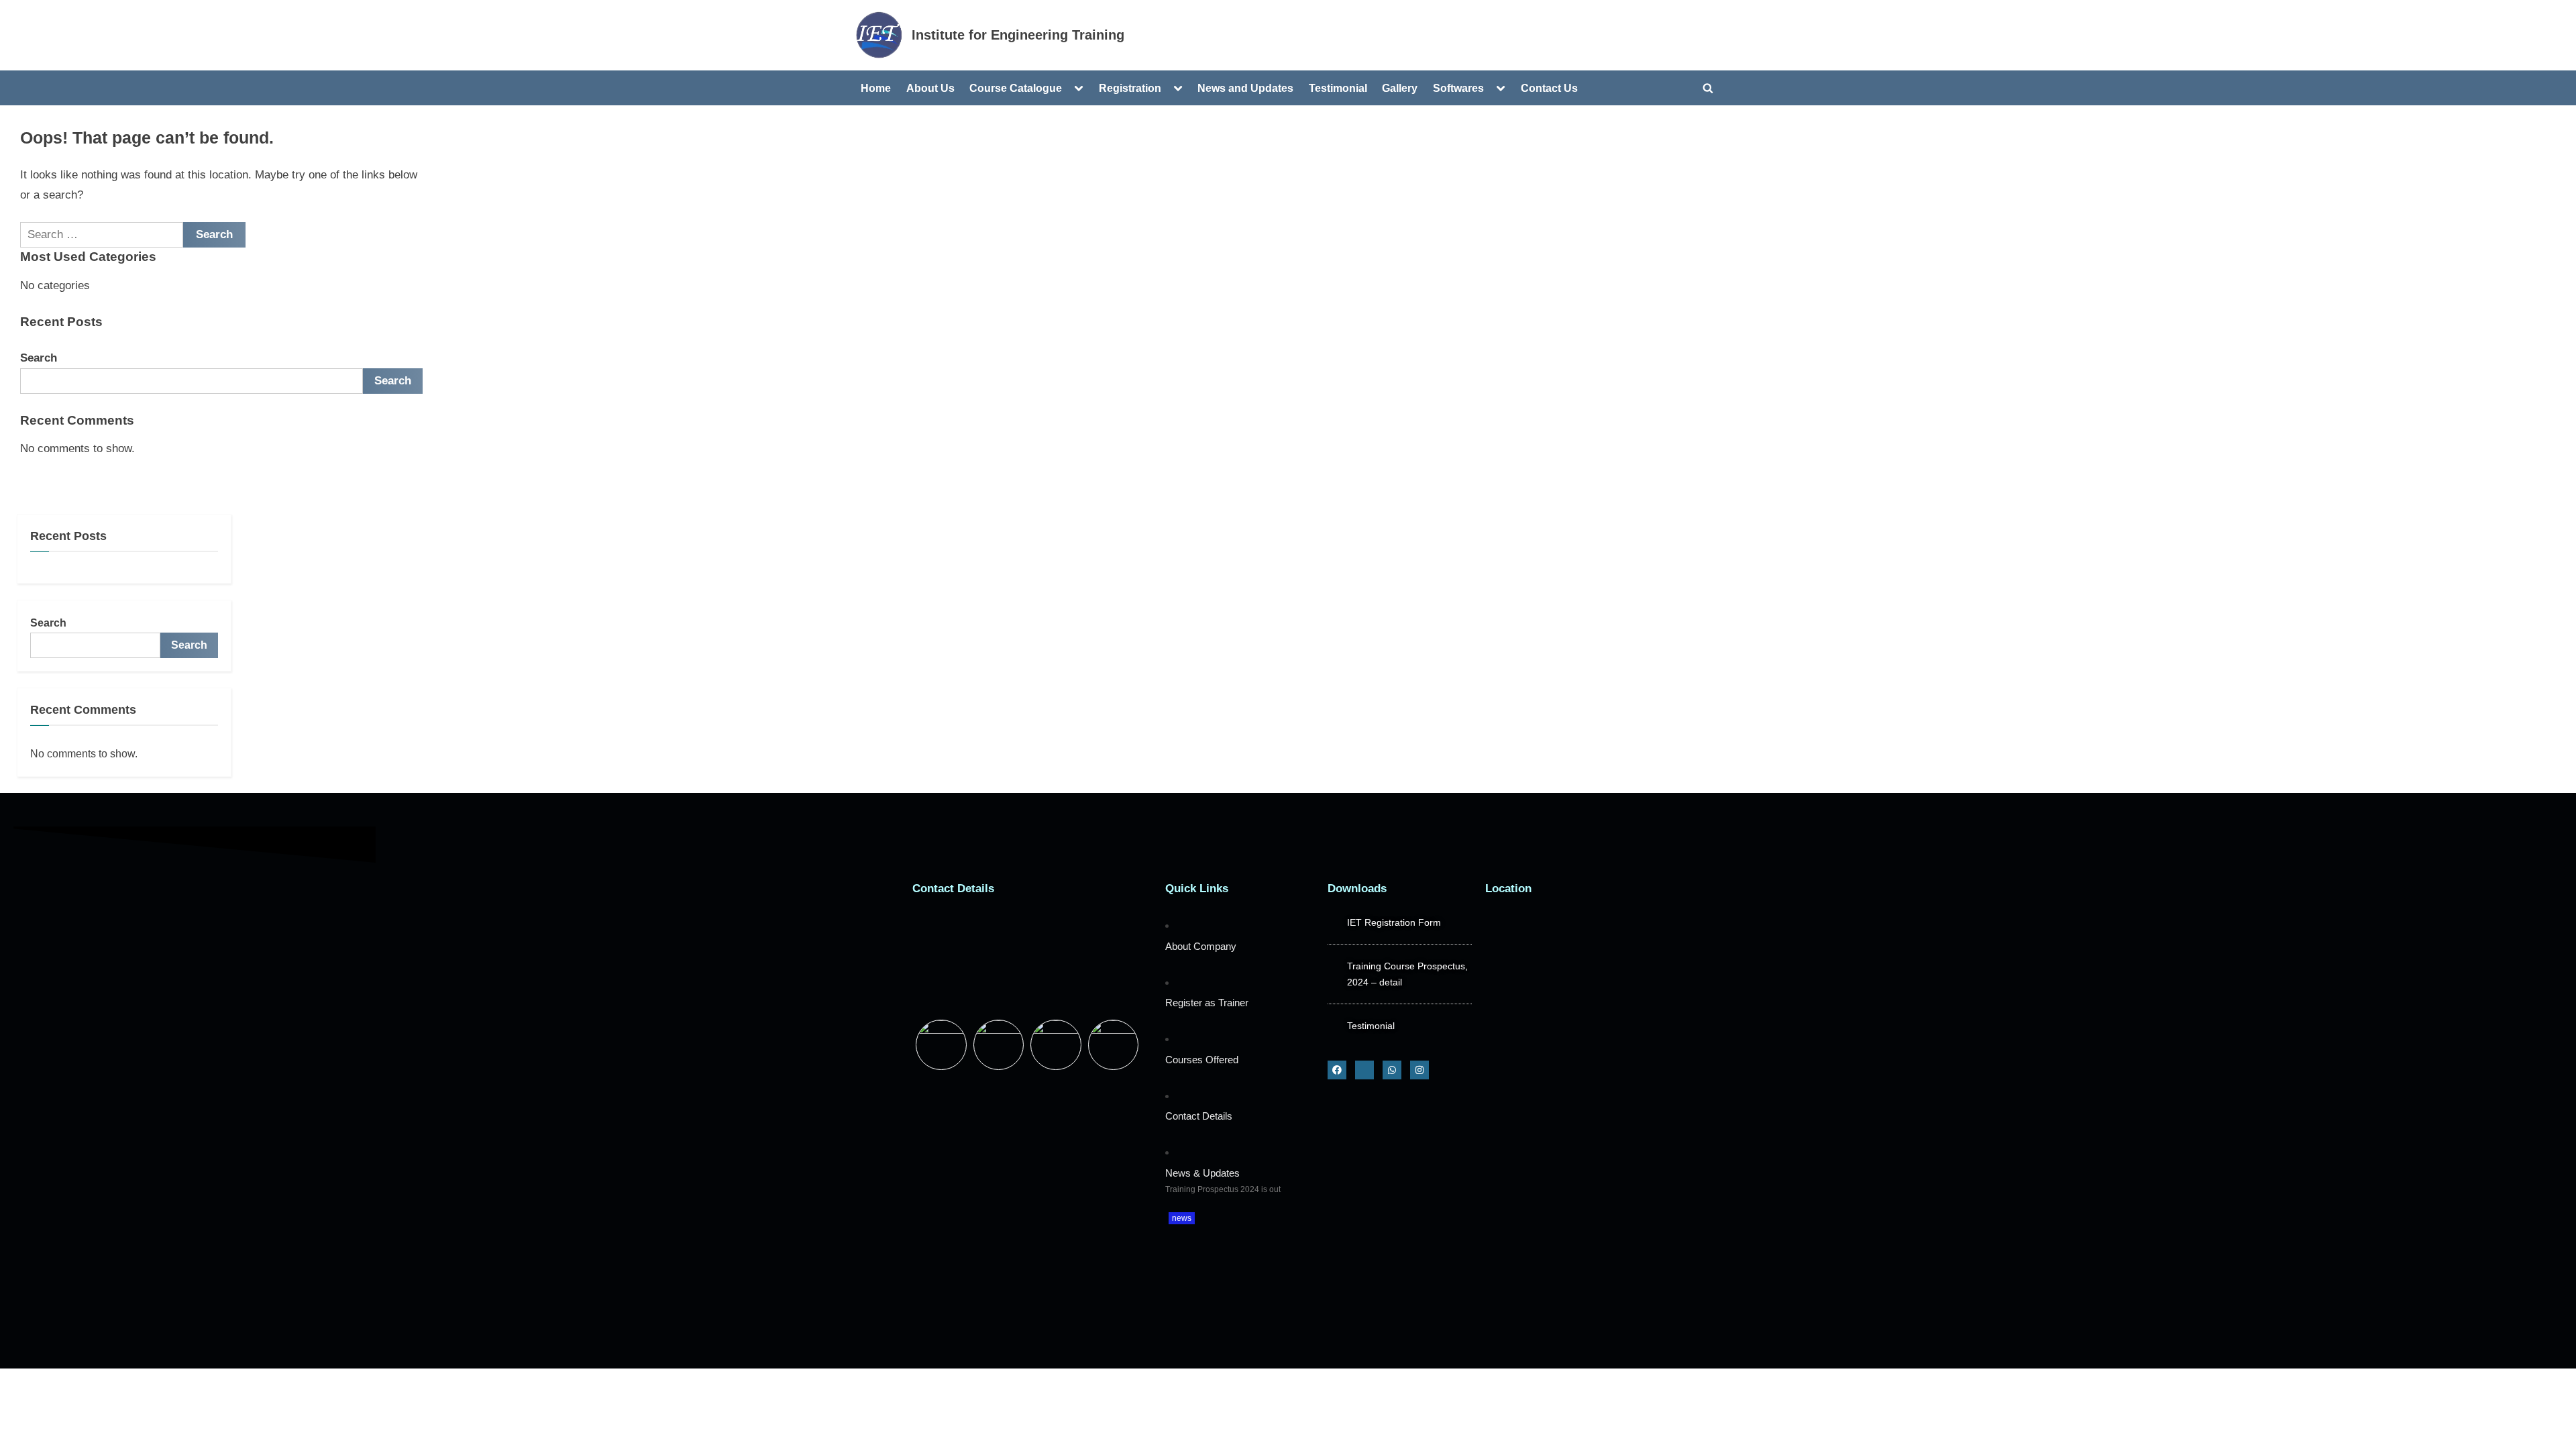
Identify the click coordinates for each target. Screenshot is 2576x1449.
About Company (1201, 946)
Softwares (1458, 88)
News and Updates (1245, 88)
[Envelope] (1364, 1070)
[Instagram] (1419, 1070)
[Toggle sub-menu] (1079, 88)
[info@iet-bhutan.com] (1032, 962)
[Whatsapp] (1392, 1070)
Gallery (1400, 88)
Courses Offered (1202, 1060)
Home (876, 88)
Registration (1130, 88)
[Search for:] (102, 235)
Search (39, 358)
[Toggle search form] (1708, 88)
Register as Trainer (1207, 1003)
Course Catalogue (1016, 88)
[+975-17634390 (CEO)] (1032, 925)
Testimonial (1338, 88)
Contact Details (1199, 1116)
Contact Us (1549, 88)
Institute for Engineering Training (1018, 35)
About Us (930, 88)
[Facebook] (1337, 1070)
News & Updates (1202, 1173)
